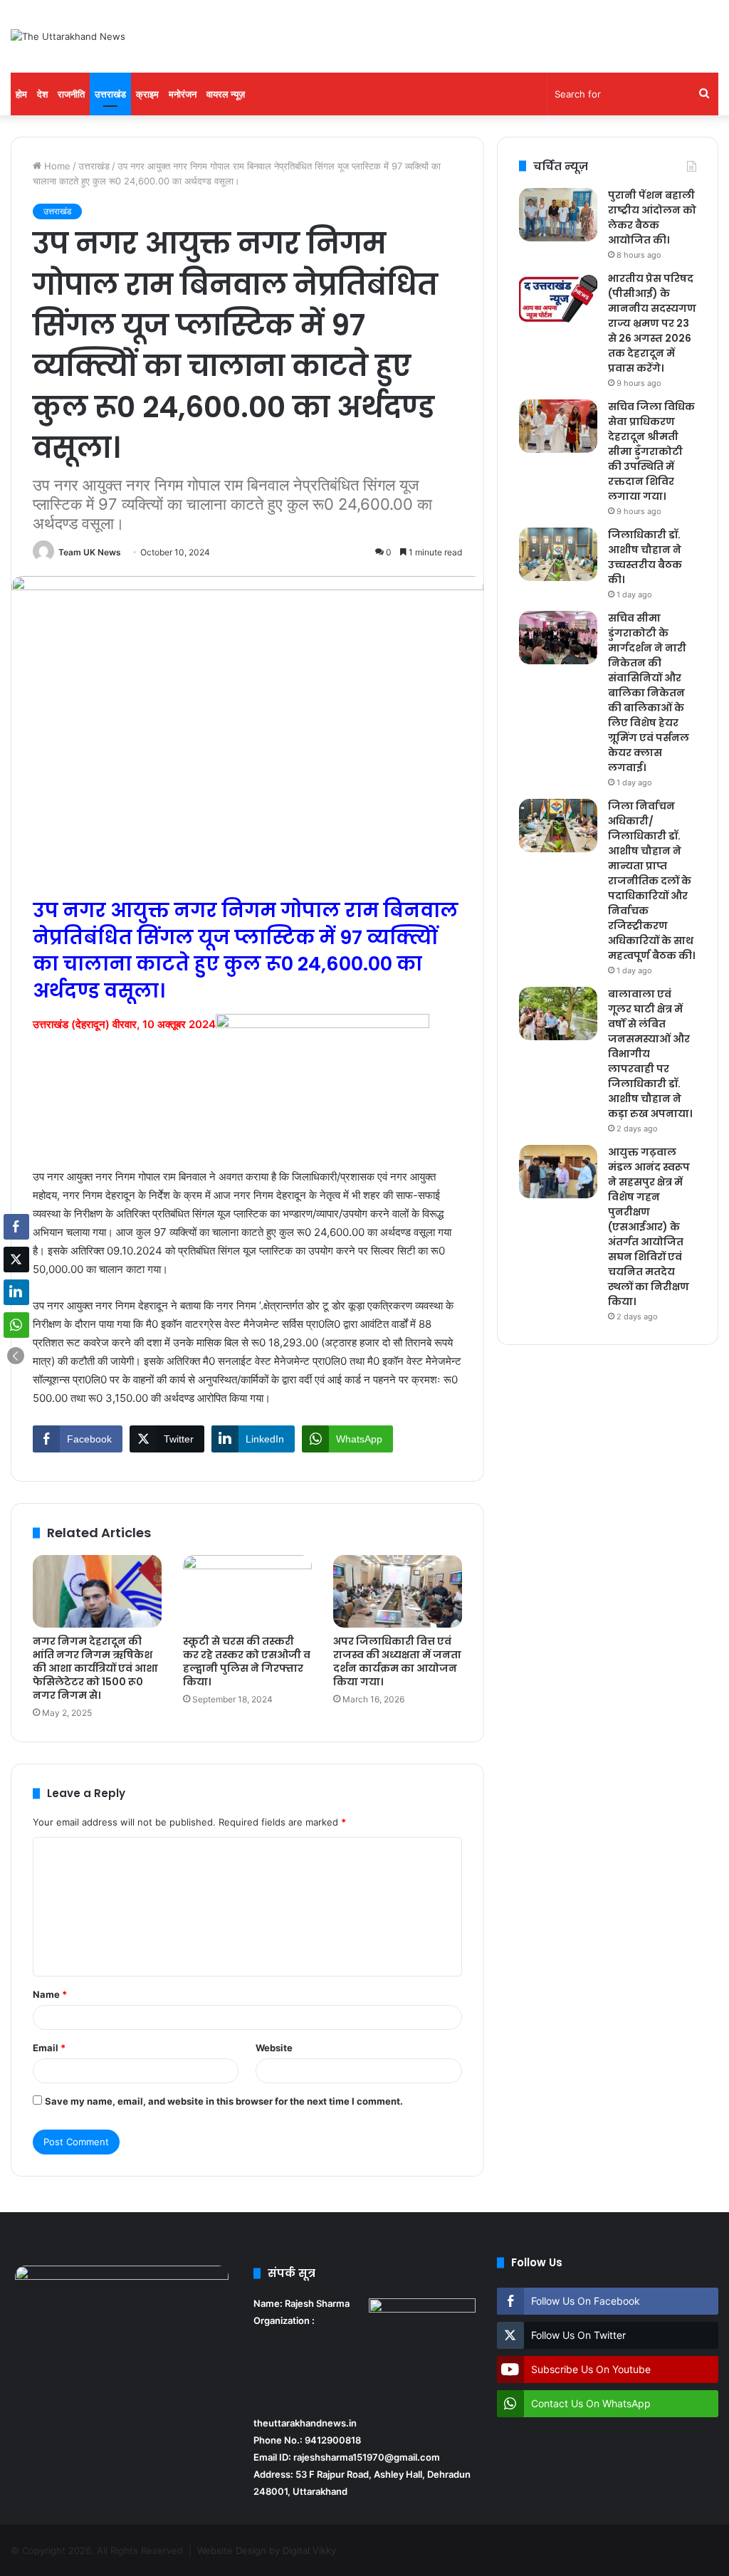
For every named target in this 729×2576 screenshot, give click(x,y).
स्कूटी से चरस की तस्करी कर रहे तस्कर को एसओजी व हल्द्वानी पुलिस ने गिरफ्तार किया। (247, 1661)
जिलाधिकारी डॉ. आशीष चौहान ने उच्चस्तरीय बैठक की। (645, 557)
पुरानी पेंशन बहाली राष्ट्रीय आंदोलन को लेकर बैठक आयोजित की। (652, 218)
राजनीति (71, 94)
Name (50, 1994)
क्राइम (147, 94)
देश (42, 94)
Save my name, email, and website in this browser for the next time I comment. (224, 2101)
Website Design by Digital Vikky (267, 2550)
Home (56, 166)
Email (49, 2048)
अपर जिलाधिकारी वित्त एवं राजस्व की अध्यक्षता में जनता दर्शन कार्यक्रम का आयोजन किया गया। (397, 1661)
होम (21, 94)
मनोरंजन (183, 94)
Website (274, 2048)
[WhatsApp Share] (16, 1325)
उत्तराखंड (110, 94)
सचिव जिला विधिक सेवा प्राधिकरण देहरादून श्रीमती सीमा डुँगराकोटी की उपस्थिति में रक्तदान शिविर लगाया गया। (651, 451)
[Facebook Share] (16, 1227)
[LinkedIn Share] (16, 1292)
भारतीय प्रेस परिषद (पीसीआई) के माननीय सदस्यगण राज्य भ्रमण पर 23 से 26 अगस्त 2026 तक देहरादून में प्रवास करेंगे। (652, 323)
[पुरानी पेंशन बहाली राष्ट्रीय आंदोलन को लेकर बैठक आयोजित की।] (558, 215)
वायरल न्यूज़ (226, 94)
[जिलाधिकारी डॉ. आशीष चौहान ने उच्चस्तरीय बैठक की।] (558, 554)
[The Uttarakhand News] (68, 36)
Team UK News (90, 552)
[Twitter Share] (16, 1260)
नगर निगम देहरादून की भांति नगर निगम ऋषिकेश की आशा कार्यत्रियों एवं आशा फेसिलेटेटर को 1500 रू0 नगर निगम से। (95, 1668)
